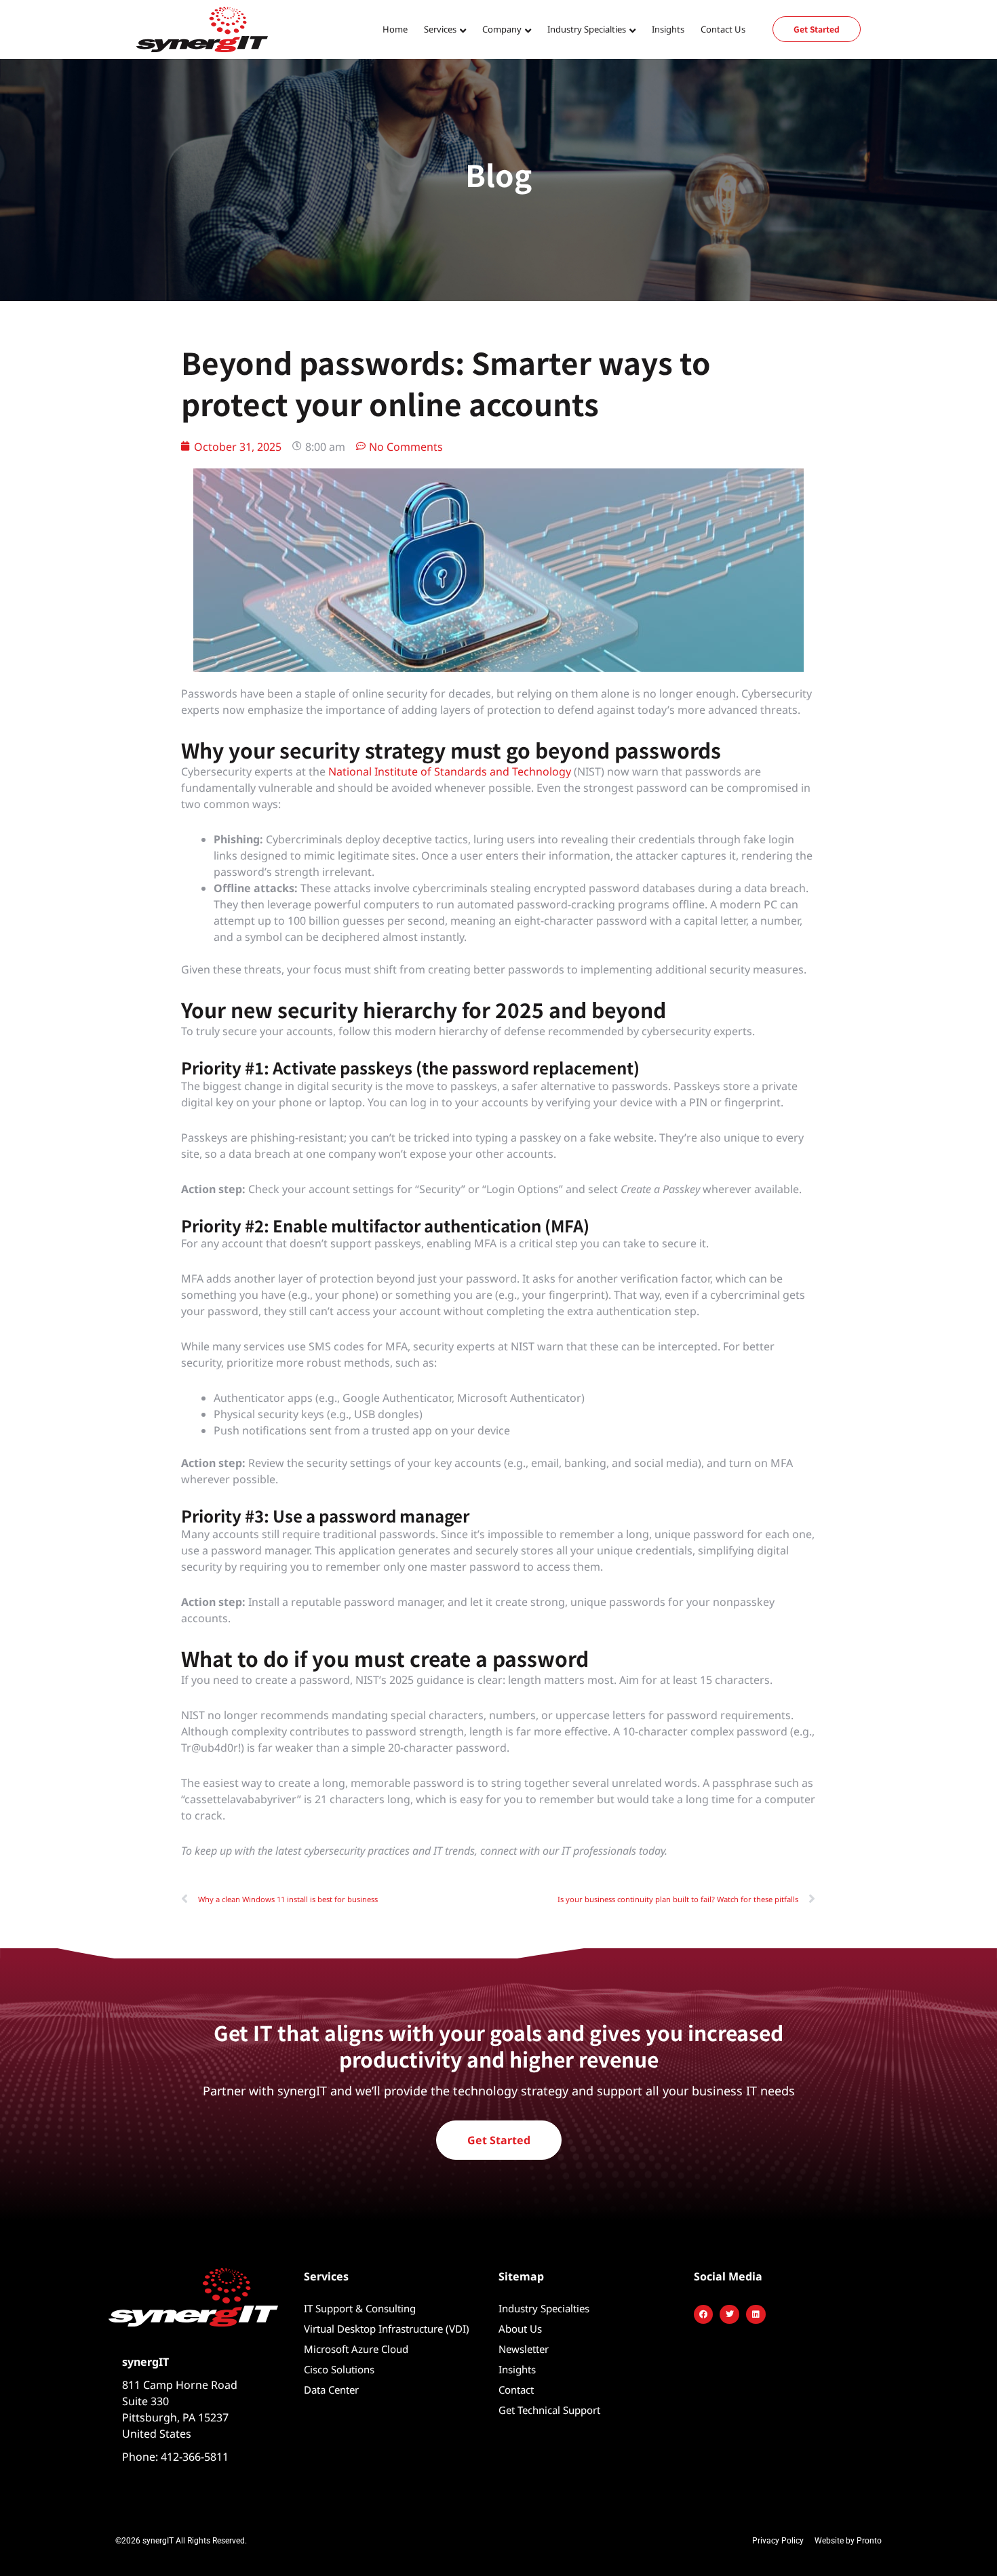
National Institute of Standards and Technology (450, 771)
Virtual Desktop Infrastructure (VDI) (387, 2329)
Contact (516, 2390)
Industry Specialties (544, 2308)
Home (395, 29)
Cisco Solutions (339, 2369)
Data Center (331, 2390)
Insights (668, 29)
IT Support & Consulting (360, 2308)
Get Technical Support (549, 2410)
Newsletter (524, 2349)
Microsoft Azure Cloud (356, 2349)
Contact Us (723, 29)
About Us (520, 2329)
